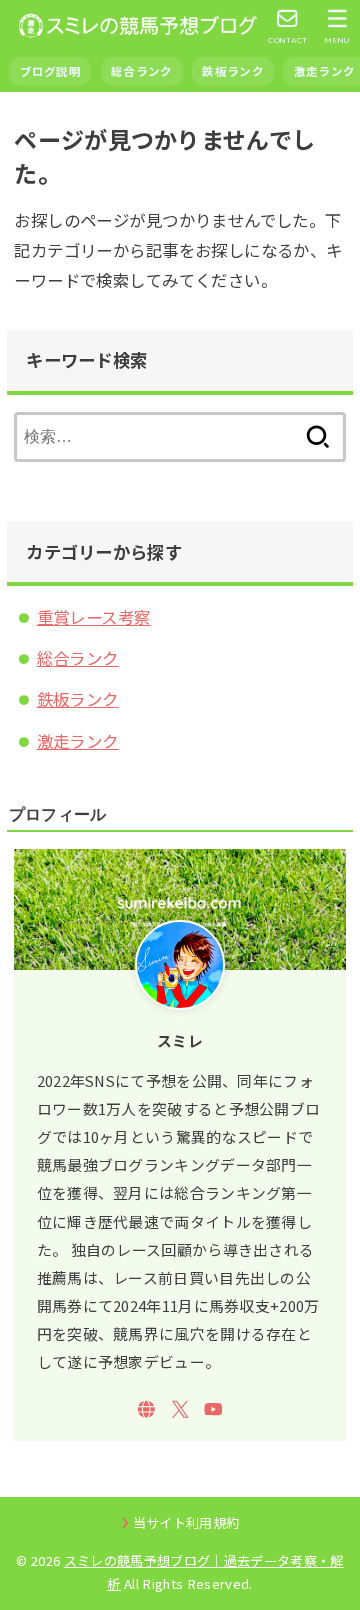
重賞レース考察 (94, 617)
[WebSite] (146, 1409)
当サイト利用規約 (186, 1522)
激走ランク (78, 741)
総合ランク (141, 71)
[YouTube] (213, 1409)
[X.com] (180, 1409)
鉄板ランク (232, 71)
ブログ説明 (50, 71)
